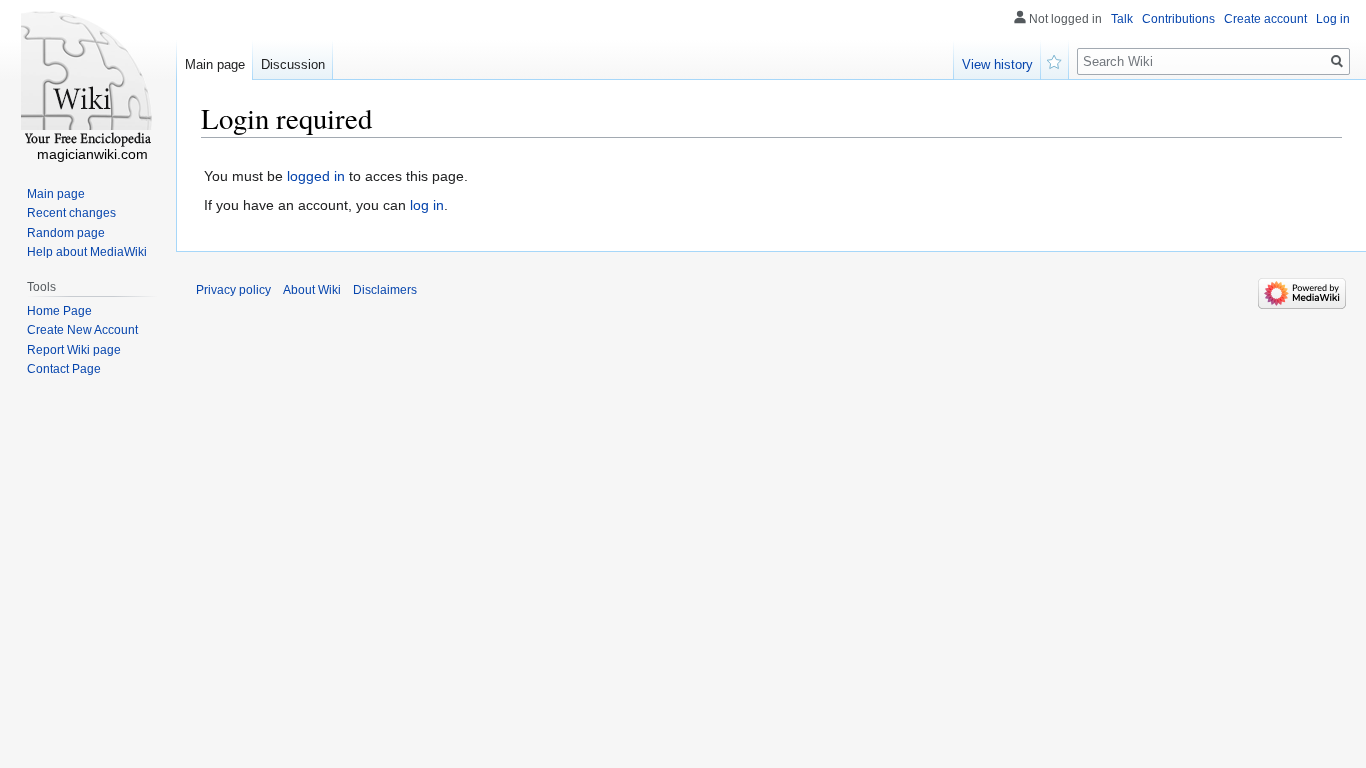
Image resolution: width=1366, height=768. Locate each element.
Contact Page (64, 369)
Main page (215, 64)
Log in (1333, 19)
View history (997, 64)
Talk (1122, 19)
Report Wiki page (74, 350)
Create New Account (82, 330)
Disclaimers (385, 290)
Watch (1055, 60)
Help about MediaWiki (87, 252)
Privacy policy (233, 290)
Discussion (293, 64)
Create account (1265, 19)
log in (427, 205)
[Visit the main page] (88, 80)
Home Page (59, 311)
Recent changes (71, 213)
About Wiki (312, 290)
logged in (316, 176)
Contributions (1178, 19)
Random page (66, 233)
